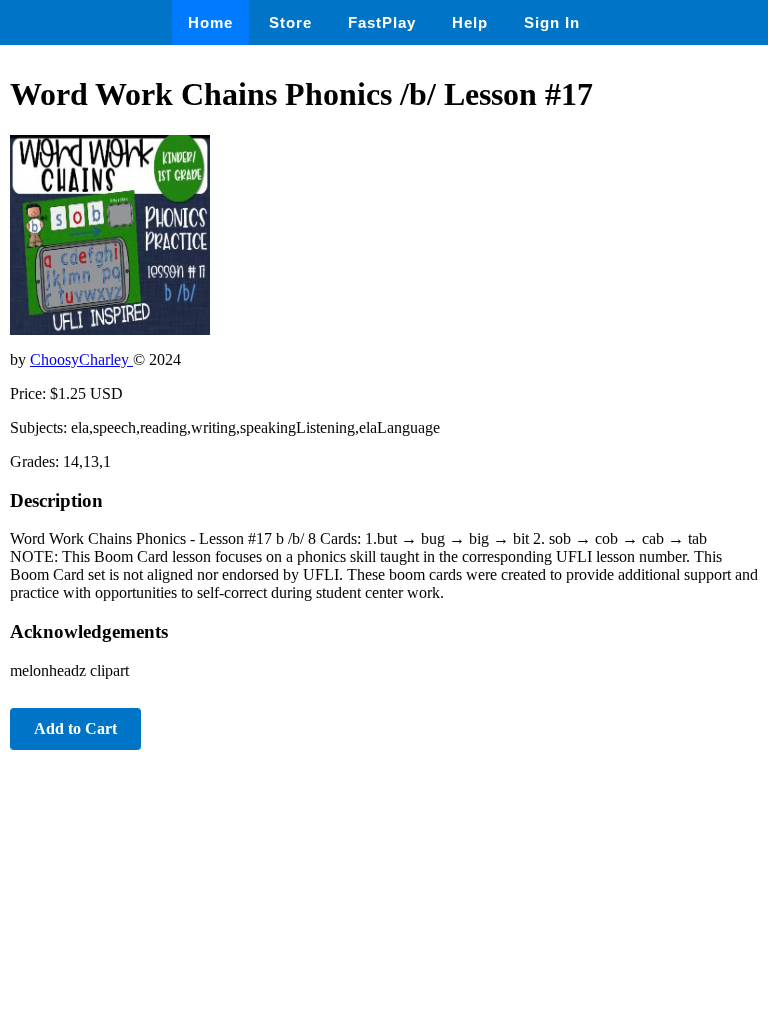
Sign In (552, 22)
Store (290, 22)
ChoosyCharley (81, 359)
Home (210, 22)
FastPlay (382, 22)
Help (470, 22)
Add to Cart (75, 728)
